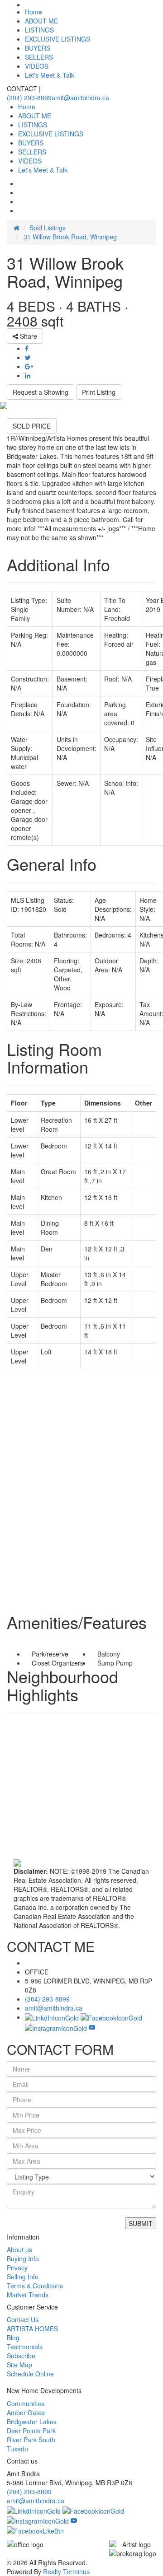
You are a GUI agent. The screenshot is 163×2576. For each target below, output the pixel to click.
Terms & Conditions (35, 2286)
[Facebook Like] (35, 2530)
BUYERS (38, 48)
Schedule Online (30, 2374)
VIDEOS (37, 66)
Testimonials (25, 2347)
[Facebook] (93, 2510)
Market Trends (28, 2295)
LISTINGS (39, 30)
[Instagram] (39, 2520)
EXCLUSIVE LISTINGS (58, 39)
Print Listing (99, 392)
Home (34, 12)
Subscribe (21, 2356)
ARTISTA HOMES (32, 2329)
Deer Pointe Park (31, 2431)
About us (19, 2249)
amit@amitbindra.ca (80, 98)
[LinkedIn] (35, 2510)
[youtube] (92, 2027)
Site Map (19, 2365)
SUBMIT (141, 2223)
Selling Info (23, 2277)
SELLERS (39, 57)
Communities (26, 2403)
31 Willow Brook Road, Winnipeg (69, 237)
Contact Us (23, 2319)
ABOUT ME (41, 21)
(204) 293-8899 (29, 98)
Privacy (17, 2268)
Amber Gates (26, 2413)
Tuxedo (17, 2449)
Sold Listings (48, 228)
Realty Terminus (66, 2571)
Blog (13, 2338)
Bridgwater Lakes (32, 2422)
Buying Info (23, 2259)
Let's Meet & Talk (50, 75)
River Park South (31, 2440)
